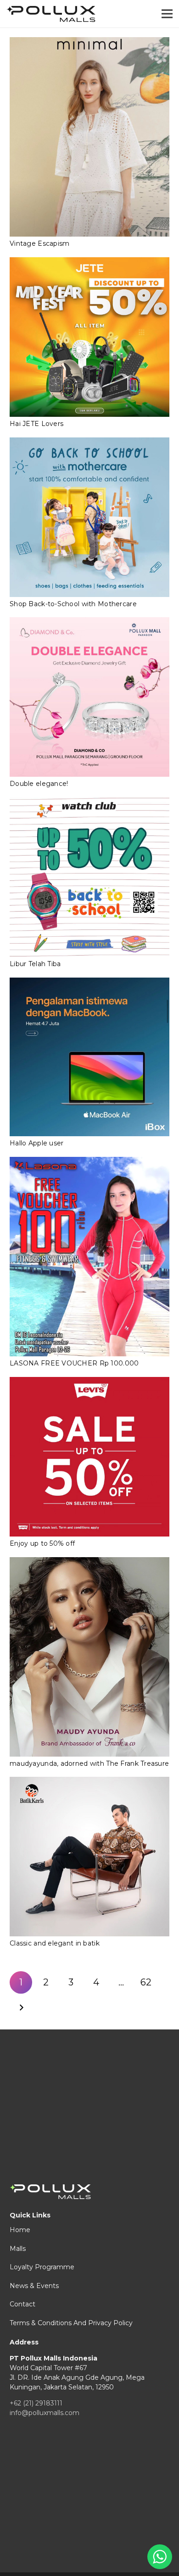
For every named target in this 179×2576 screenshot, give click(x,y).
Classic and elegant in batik (55, 1943)
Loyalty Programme (42, 2267)
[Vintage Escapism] (89, 137)
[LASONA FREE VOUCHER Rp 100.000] (89, 1257)
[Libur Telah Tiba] (89, 877)
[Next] (21, 2008)
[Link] (51, 14)
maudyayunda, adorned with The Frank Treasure (89, 1763)
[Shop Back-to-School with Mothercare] (89, 517)
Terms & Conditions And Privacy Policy (71, 2323)
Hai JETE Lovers (36, 424)
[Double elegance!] (89, 697)
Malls (18, 2249)
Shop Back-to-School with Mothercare (73, 604)
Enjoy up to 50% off (42, 1543)
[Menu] (167, 14)
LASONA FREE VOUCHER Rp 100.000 (74, 1363)
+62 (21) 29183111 (36, 2403)
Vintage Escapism (39, 243)
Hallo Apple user (36, 1143)
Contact (22, 2304)
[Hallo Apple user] (89, 1057)
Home (20, 2230)
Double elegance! (39, 784)
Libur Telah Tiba (35, 964)
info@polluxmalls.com (45, 2413)
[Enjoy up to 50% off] (89, 1457)
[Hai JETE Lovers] (89, 337)
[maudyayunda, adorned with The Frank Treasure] (89, 1657)
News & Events (34, 2286)
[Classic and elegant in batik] (89, 1857)
